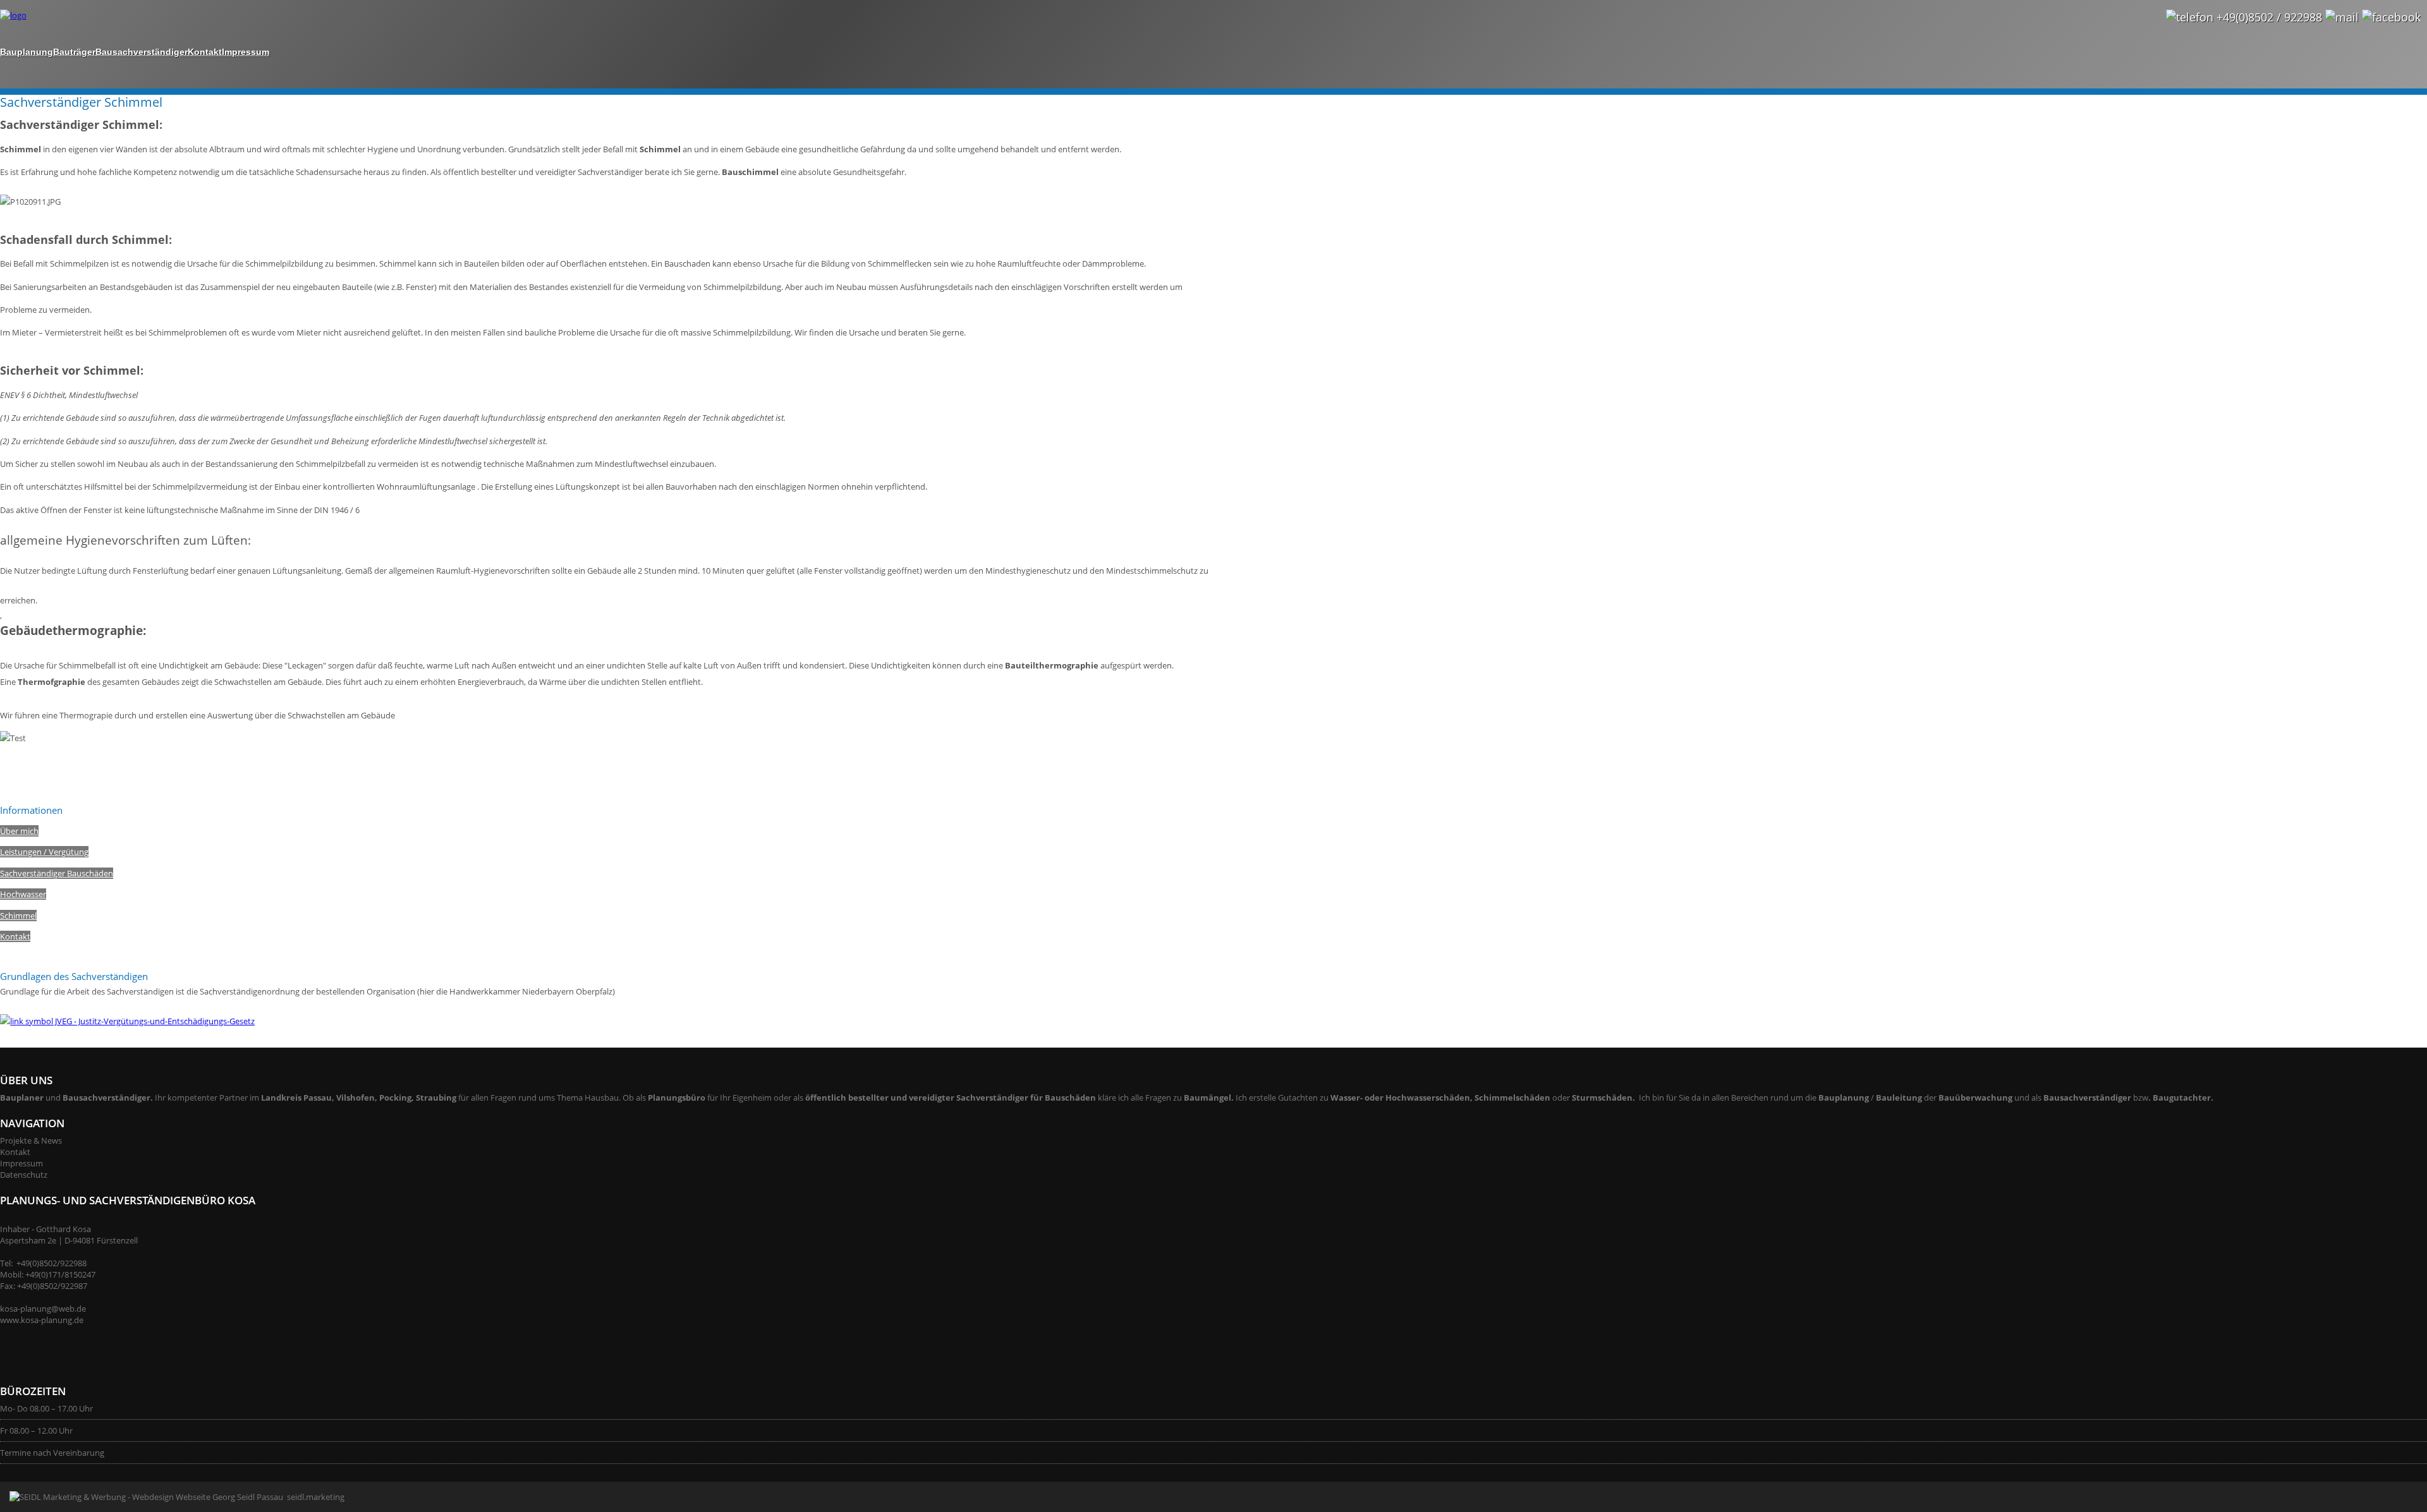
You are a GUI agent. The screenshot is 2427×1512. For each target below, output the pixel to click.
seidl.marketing (314, 1497)
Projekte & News (31, 1140)
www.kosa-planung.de (42, 1320)
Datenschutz (24, 1175)
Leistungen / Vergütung (44, 852)
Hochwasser (23, 894)
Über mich (19, 831)
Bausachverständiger (142, 52)
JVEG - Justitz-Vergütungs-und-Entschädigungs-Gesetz (154, 1021)
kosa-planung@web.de (43, 1309)
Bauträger (74, 52)
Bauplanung (27, 52)
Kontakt (205, 52)
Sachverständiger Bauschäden (57, 873)
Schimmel (18, 916)
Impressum (246, 52)
